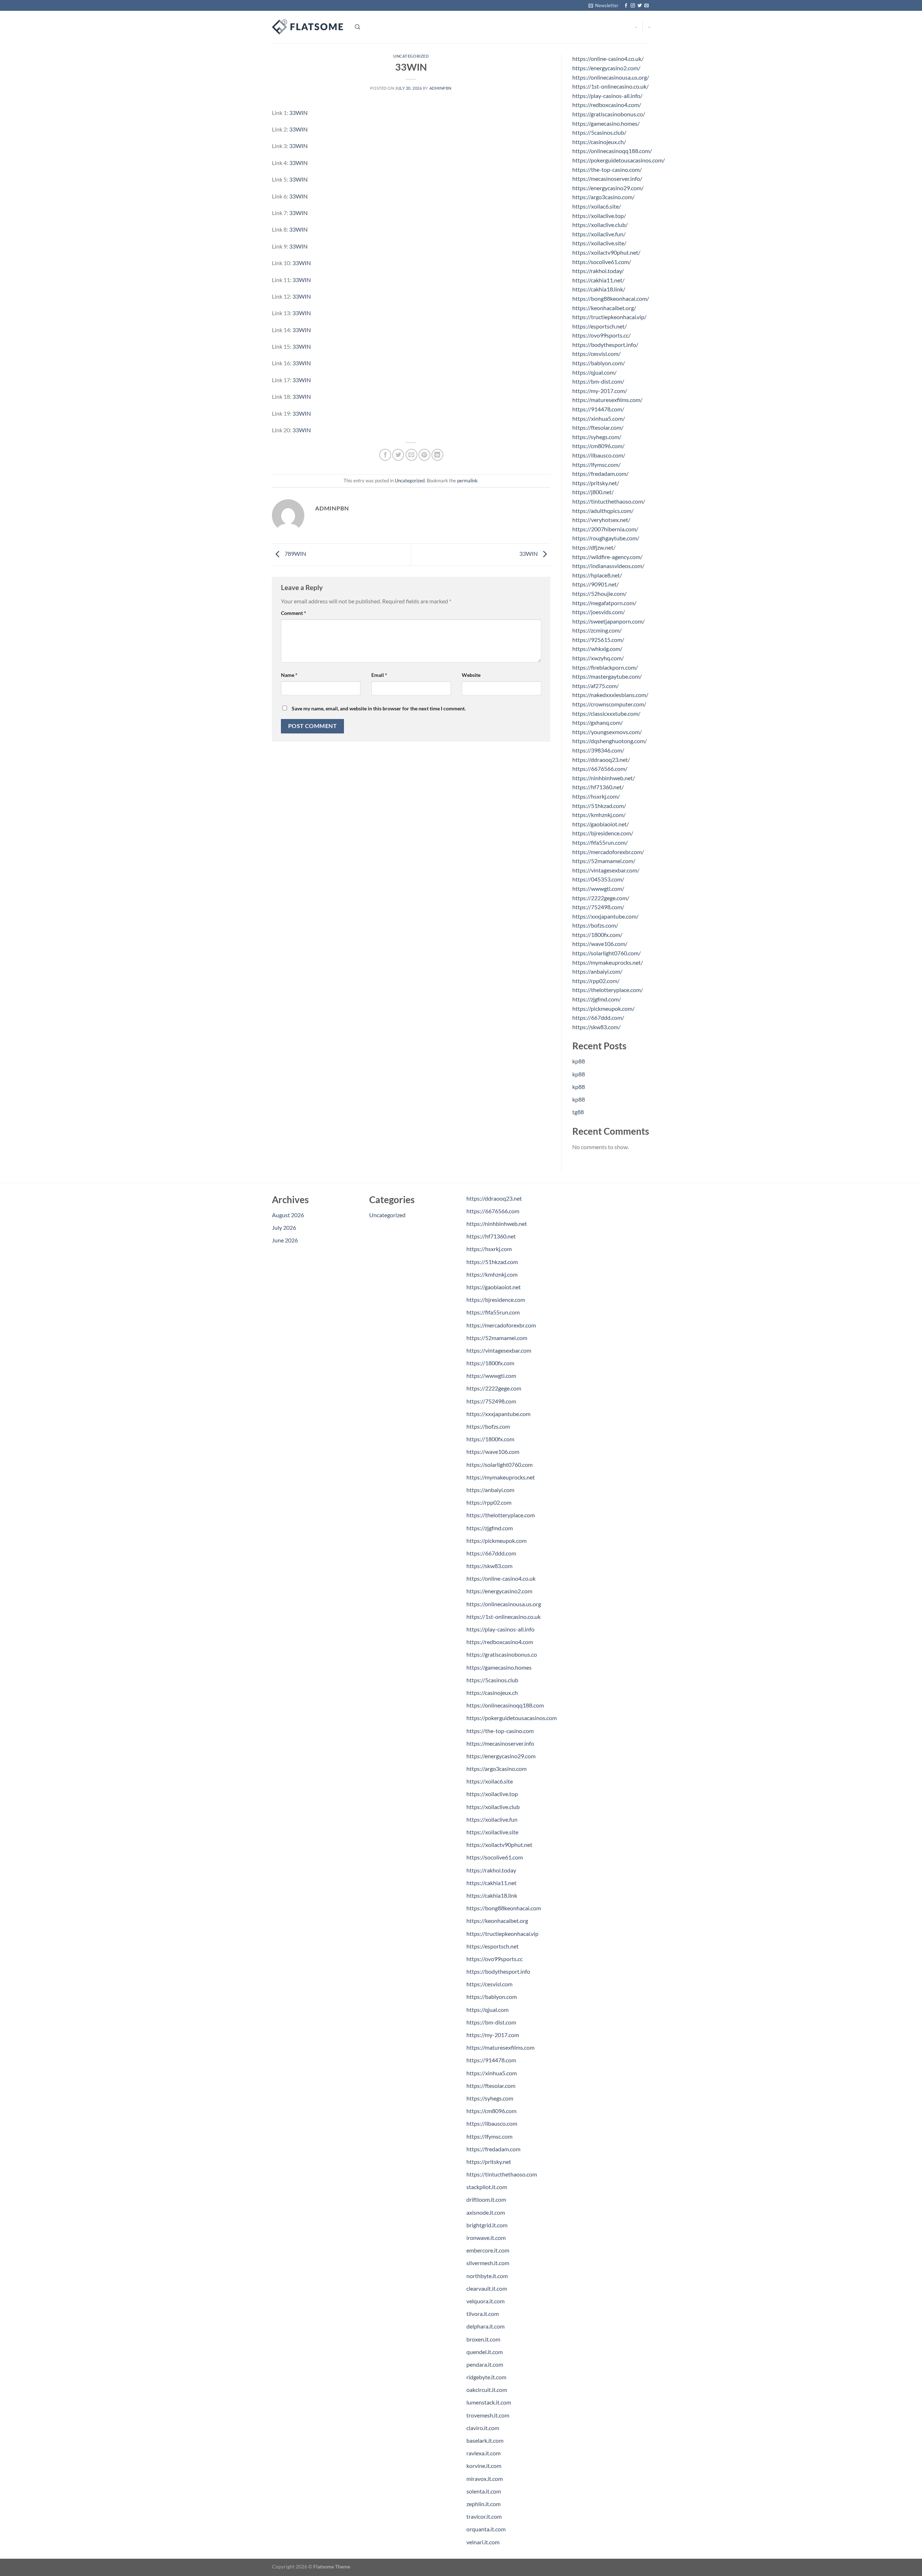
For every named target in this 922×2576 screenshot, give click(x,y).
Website (471, 675)
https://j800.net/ (593, 492)
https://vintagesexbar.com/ (606, 870)
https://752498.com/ (598, 907)
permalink (467, 481)
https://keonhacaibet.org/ (604, 308)
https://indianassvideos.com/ (608, 566)
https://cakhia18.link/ (599, 289)
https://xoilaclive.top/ (599, 216)
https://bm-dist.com (491, 2022)
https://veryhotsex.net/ (601, 520)
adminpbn (440, 88)
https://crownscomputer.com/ (609, 704)
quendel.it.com (485, 2352)
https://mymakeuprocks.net (501, 1477)
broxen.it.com (483, 2339)
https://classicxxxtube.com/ (606, 713)
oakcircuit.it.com (487, 2390)
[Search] (357, 27)
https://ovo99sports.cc (494, 1959)
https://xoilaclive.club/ (600, 225)
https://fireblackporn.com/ (605, 667)
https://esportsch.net (493, 1946)
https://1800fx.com (490, 1363)
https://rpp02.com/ (596, 981)
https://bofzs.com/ (595, 925)
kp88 (579, 1061)
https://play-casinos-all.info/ (607, 96)
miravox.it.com (485, 2479)
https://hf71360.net (491, 1236)
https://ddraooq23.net (494, 1198)
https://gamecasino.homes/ (606, 123)
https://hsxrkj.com (489, 1249)
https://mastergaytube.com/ (607, 676)
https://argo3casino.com (496, 1769)
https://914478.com (491, 2060)
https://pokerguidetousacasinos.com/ (619, 160)
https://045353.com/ (598, 879)
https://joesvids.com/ (599, 612)
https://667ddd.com (491, 1553)
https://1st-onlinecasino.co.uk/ (610, 86)
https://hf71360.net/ (598, 787)
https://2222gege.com (494, 1388)
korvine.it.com (484, 2466)
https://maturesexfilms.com (500, 2047)
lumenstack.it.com (489, 2402)
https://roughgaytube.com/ (606, 538)
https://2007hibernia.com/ (605, 529)
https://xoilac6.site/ (597, 206)
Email (379, 675)
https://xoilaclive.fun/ (599, 234)
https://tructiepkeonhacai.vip (502, 1934)
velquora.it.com (485, 2301)
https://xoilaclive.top (492, 1794)
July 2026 (284, 1227)
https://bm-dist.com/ (598, 381)
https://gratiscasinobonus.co (502, 1654)
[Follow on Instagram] (633, 6)
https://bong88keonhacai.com (504, 1908)
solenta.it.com (484, 2491)
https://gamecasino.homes (499, 1667)
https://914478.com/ (598, 409)
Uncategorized (411, 56)
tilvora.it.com (483, 2314)
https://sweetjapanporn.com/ (608, 621)
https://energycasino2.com (499, 1591)
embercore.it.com (488, 2250)
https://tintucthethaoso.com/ (609, 501)
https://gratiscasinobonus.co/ (609, 114)
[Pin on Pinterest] (424, 455)
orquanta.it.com (486, 2529)
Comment (294, 613)
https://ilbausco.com (492, 2123)
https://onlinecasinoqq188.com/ (612, 151)
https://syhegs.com (490, 2098)
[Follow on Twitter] (640, 6)
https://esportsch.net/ (599, 326)
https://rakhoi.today (491, 1870)
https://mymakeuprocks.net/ (608, 962)
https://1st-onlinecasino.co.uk (503, 1617)
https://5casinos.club (492, 1680)
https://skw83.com (489, 1566)
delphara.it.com (485, 2326)
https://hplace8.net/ (597, 575)
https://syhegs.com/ (597, 437)
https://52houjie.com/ (599, 593)
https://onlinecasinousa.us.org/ (611, 77)
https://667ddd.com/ (598, 1017)
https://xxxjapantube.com (498, 1414)
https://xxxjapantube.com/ (605, 916)
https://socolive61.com (495, 1857)
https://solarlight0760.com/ (607, 953)
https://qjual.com (487, 2010)
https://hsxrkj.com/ (596, 796)
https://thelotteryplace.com (501, 1515)
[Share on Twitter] (398, 455)
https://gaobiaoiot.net (494, 1287)
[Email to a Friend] (411, 455)
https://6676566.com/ (600, 769)
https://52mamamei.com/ (604, 861)
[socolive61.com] (308, 27)
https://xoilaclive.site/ (599, 243)
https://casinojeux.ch (492, 1693)
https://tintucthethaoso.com (502, 2174)
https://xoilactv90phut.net (499, 1845)
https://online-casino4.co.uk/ (608, 59)
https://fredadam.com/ (600, 474)
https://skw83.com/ (596, 1027)
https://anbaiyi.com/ (597, 971)
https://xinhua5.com (492, 2073)
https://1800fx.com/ (597, 935)
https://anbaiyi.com (490, 1490)
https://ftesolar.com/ (598, 427)
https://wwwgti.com (491, 1376)
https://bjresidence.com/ (603, 833)
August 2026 (288, 1215)
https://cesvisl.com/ (596, 354)
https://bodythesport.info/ (605, 345)
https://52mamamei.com (497, 1338)
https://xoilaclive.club (493, 1807)
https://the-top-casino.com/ (607, 169)
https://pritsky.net (489, 2162)
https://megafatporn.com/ (604, 603)
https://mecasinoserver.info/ (607, 178)
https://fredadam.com (493, 2149)
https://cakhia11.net (491, 1883)
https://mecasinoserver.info (500, 1743)
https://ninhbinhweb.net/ (604, 778)
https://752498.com (491, 1401)
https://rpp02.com (489, 1502)
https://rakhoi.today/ (598, 271)
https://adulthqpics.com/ (603, 511)
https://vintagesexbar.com (499, 1350)
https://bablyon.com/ (599, 363)
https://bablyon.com (492, 1997)
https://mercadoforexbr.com (501, 1325)
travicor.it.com (484, 2516)
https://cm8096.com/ (598, 446)
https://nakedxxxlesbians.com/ (610, 695)
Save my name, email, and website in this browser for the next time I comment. (379, 708)
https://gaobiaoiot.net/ (601, 824)
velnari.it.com (483, 2542)
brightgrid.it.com (487, 2225)
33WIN (298, 113)
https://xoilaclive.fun (492, 1819)
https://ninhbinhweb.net (497, 1224)
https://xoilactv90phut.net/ (606, 252)
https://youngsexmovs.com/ (607, 732)
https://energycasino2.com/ (606, 68)
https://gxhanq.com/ (597, 722)
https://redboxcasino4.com (500, 1642)
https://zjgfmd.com (490, 1528)
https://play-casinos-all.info (500, 1629)
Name (289, 675)
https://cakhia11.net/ (598, 280)
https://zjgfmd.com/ (597, 999)
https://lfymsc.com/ (596, 465)
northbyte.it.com (487, 2276)
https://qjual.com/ (594, 372)
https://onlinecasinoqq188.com (505, 1705)
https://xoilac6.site (490, 1781)
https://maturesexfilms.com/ (607, 400)
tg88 (578, 1112)
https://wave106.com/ (600, 944)
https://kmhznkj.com (492, 1274)
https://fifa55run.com (493, 1312)
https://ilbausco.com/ (599, 455)
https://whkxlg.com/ (597, 649)
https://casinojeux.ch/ (599, 142)
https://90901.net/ (596, 584)
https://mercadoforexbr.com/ (608, 852)
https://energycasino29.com (501, 1756)
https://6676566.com (493, 1211)
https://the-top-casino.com (500, 1731)
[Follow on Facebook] (626, 6)
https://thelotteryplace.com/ (608, 990)
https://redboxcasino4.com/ (607, 105)
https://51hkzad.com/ (599, 806)
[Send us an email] (646, 6)
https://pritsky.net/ (596, 483)
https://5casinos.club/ (599, 132)
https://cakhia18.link (492, 1895)
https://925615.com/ (598, 640)
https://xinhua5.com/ (599, 418)
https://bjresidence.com (496, 1300)
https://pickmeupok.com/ (603, 1008)
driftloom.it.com (486, 2199)
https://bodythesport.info (498, 1971)
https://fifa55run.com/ (600, 842)
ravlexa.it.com (484, 2453)
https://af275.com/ (596, 686)
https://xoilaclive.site (492, 1832)
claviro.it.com (483, 2428)
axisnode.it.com (486, 2212)
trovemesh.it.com (488, 2415)
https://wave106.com (493, 1452)
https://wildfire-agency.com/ (607, 557)
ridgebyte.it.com (486, 2377)
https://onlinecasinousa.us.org (504, 1604)
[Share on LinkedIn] (437, 455)
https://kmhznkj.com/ (599, 815)
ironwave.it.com (486, 2238)
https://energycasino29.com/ (608, 188)
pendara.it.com (485, 2364)
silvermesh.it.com (488, 2263)
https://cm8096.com (491, 2111)
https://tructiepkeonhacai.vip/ (609, 317)
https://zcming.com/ (597, 630)
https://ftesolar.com (491, 2086)
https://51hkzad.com (492, 1262)
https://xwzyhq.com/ (598, 658)
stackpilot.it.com (487, 2187)
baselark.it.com (485, 2440)
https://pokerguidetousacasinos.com (512, 1718)
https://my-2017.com (493, 2035)
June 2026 (285, 1240)
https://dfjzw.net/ (594, 547)
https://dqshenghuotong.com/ (610, 741)
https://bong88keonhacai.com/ (611, 298)
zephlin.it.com (484, 2504)
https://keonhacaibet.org (497, 1921)
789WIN (295, 554)
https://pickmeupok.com (496, 1541)
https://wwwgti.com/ (598, 889)
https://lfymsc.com (489, 2136)
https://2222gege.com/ (601, 898)
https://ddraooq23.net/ (601, 760)
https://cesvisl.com (489, 1984)
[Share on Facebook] (385, 455)
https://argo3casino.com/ (603, 197)
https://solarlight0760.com (500, 1465)
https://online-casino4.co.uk (501, 1578)
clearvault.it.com (487, 2288)
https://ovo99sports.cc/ (601, 335)
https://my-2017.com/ (600, 391)
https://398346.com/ (598, 750)
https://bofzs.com (488, 1426)
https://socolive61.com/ (602, 262)
